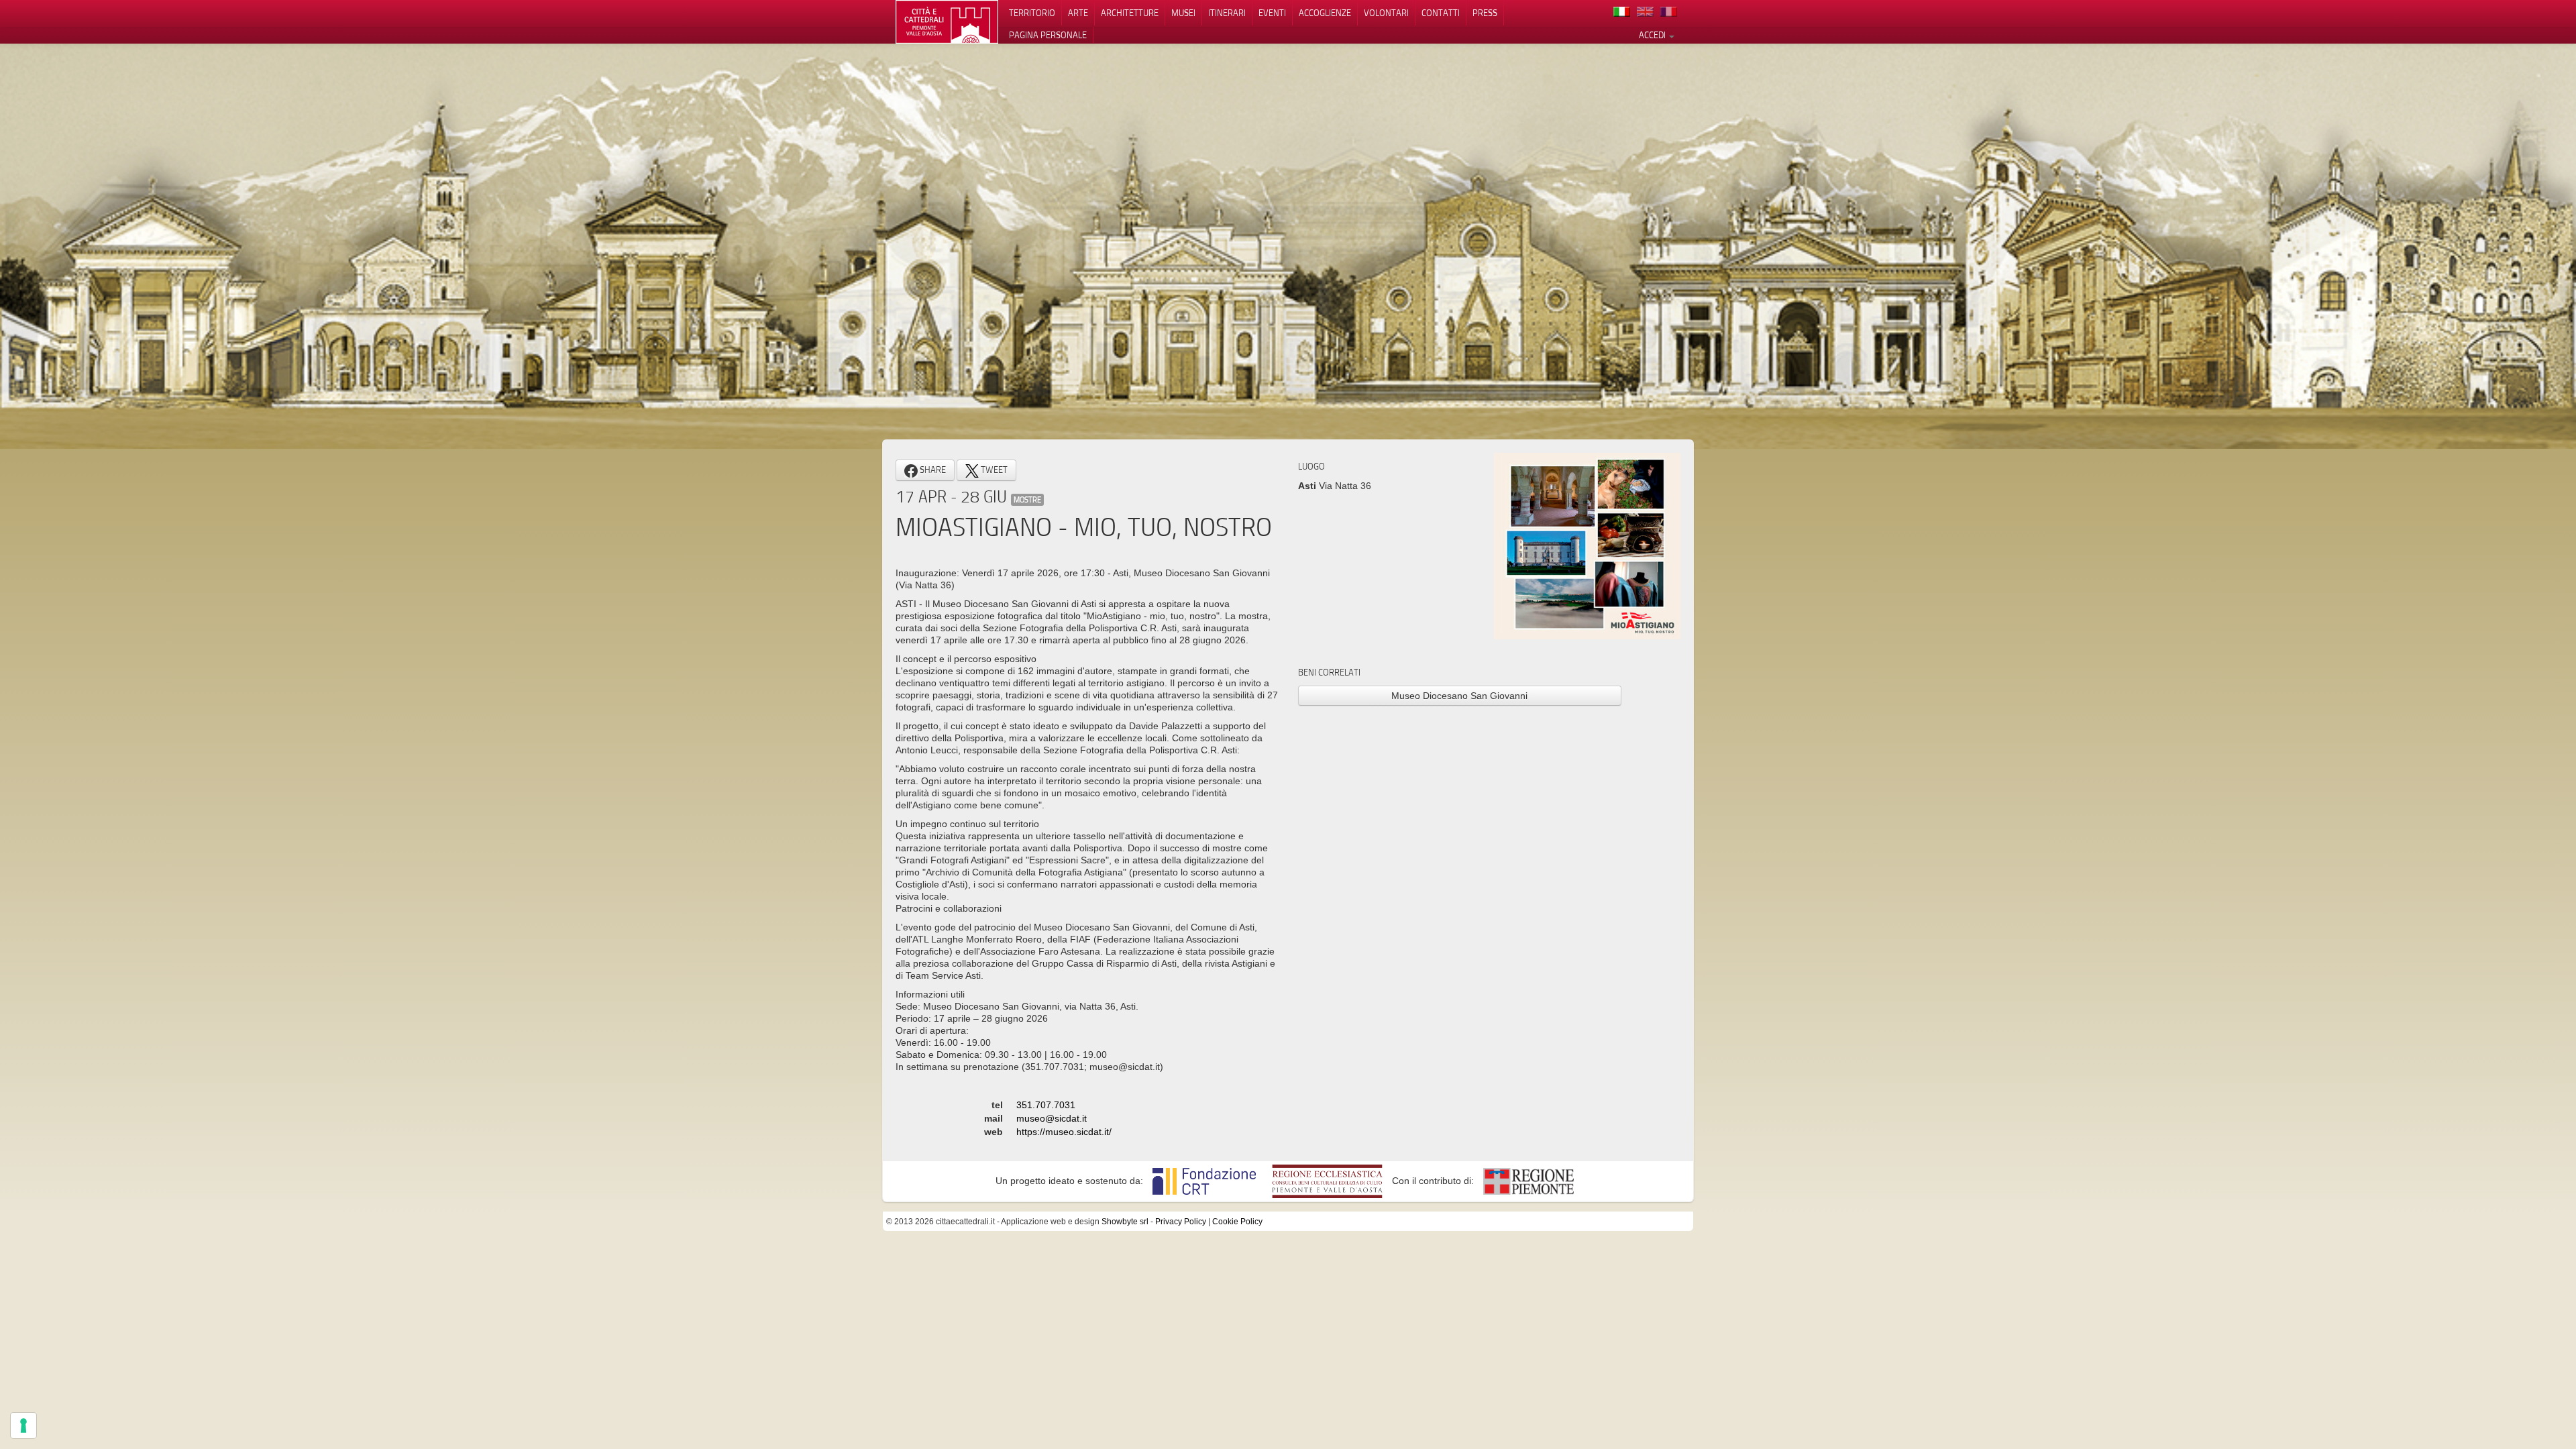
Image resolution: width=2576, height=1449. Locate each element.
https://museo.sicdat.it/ (1064, 1132)
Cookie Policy (1237, 1222)
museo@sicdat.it (1052, 1118)
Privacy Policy (1181, 1222)
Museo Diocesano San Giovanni (1459, 696)
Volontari (1386, 13)
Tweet (993, 470)
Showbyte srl (1125, 1222)
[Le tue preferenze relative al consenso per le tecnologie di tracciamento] (23, 1426)
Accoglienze (1325, 13)
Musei (1183, 13)
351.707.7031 (1046, 1105)
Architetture (1130, 13)
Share (932, 470)
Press (1485, 13)
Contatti (1441, 13)
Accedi (1653, 35)
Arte (1078, 13)
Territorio (1032, 13)
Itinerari (1227, 13)
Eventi (1272, 13)
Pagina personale (1048, 35)
